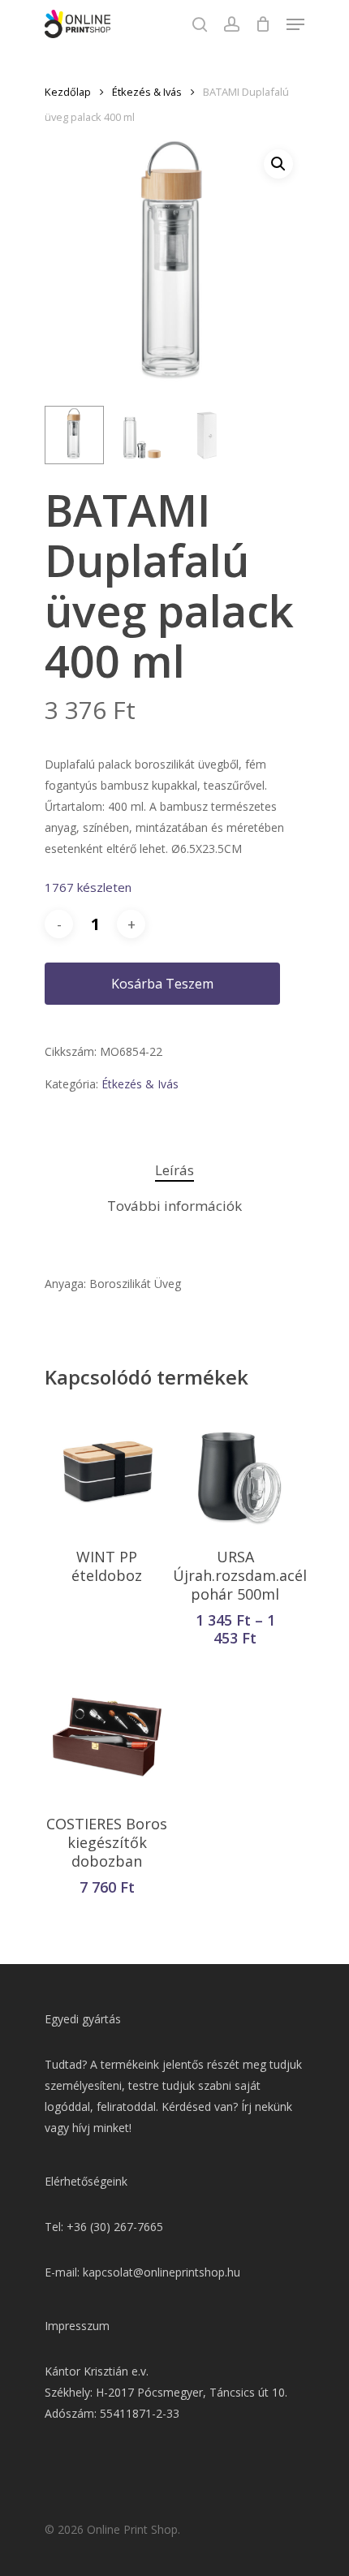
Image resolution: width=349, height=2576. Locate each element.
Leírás (174, 1170)
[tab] (174, 1171)
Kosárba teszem (162, 984)
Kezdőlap (68, 92)
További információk (174, 1206)
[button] (278, 164)
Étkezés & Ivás (147, 92)
